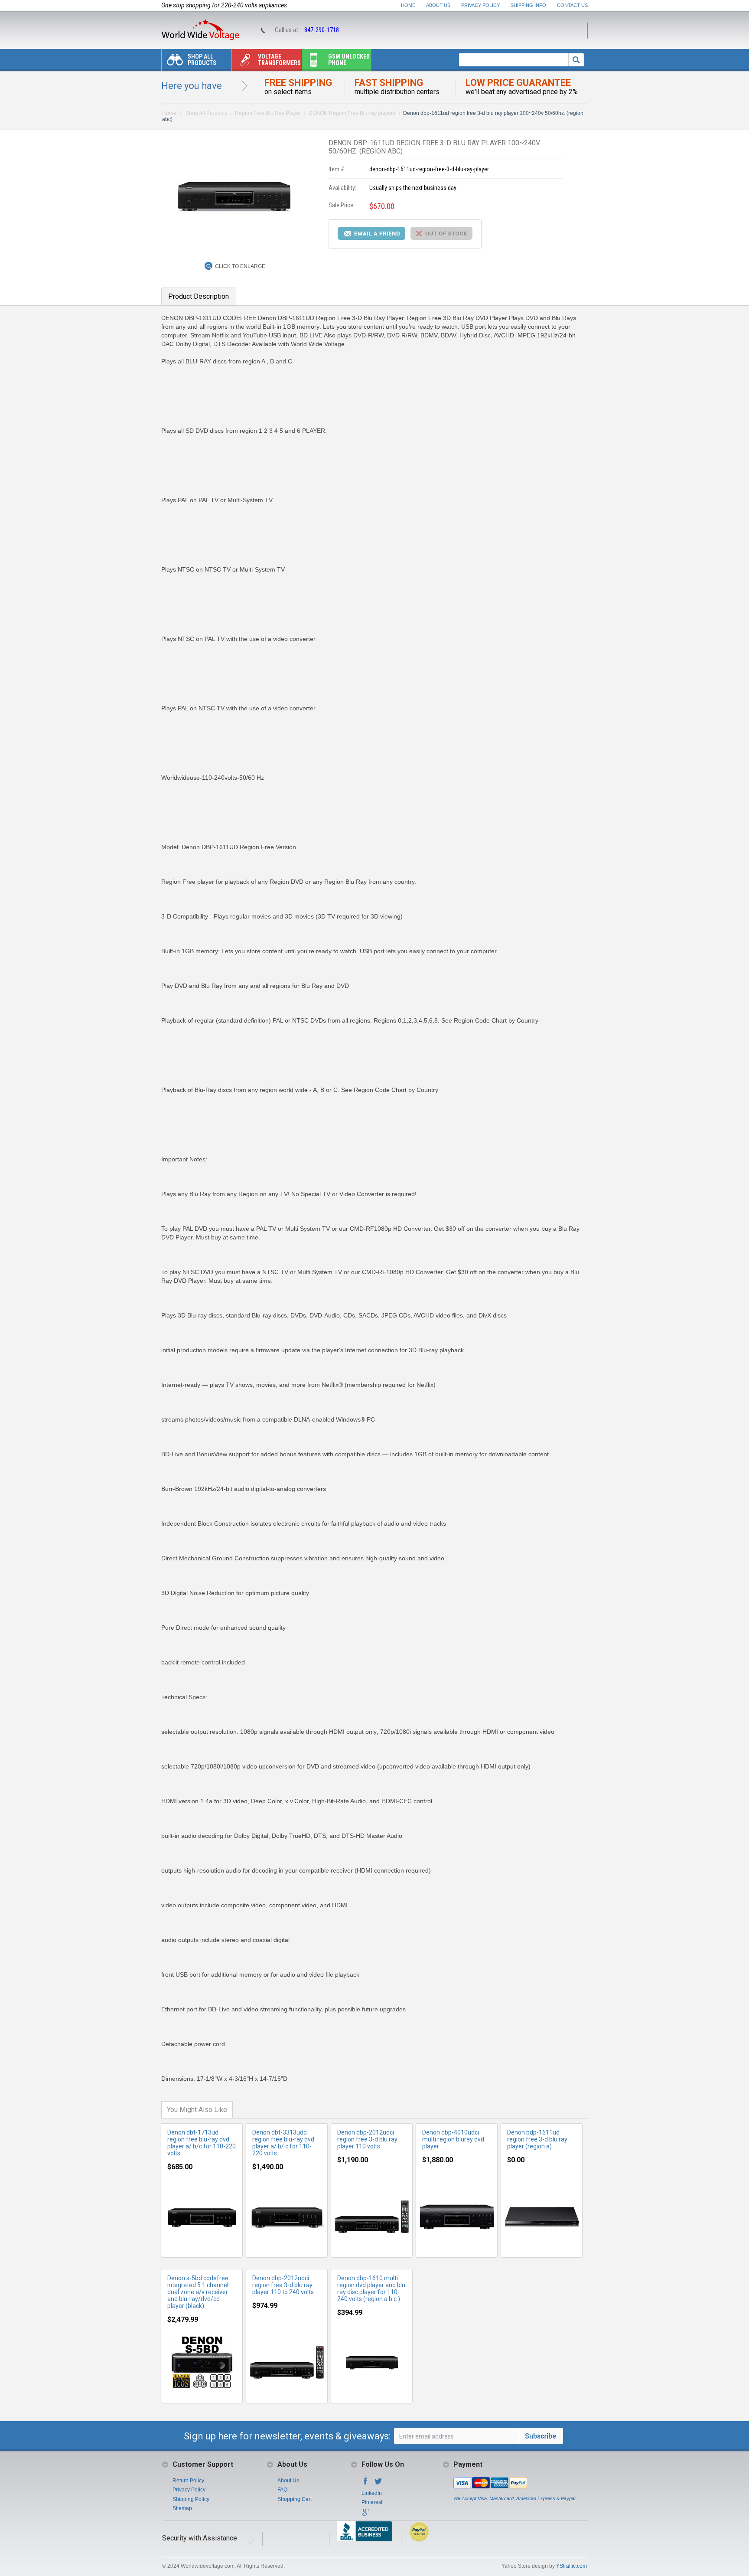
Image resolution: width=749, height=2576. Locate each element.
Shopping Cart (295, 2499)
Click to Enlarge (240, 266)
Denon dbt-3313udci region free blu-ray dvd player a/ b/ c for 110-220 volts (283, 2143)
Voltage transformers (279, 60)
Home (408, 5)
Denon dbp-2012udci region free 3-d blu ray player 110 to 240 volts (283, 2285)
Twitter (378, 2484)
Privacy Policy (480, 5)
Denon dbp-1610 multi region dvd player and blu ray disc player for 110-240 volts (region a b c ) (371, 2288)
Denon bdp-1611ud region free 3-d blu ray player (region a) (537, 2139)
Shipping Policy (191, 2499)
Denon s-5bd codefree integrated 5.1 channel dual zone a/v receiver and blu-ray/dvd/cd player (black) (198, 2292)
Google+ (365, 2515)
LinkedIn (372, 2493)
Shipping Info (528, 5)
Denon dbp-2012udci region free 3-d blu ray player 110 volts (367, 2139)
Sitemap (182, 2508)
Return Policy (188, 2481)
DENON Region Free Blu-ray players (352, 113)
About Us (438, 5)
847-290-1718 (322, 30)
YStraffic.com (572, 2566)
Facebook (365, 2484)
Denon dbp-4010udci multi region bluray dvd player (453, 2139)
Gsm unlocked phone (349, 60)
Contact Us (572, 5)
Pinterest (372, 2502)
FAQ (282, 2490)
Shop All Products (202, 60)
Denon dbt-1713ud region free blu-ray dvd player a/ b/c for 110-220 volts (202, 2143)
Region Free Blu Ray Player (268, 113)
